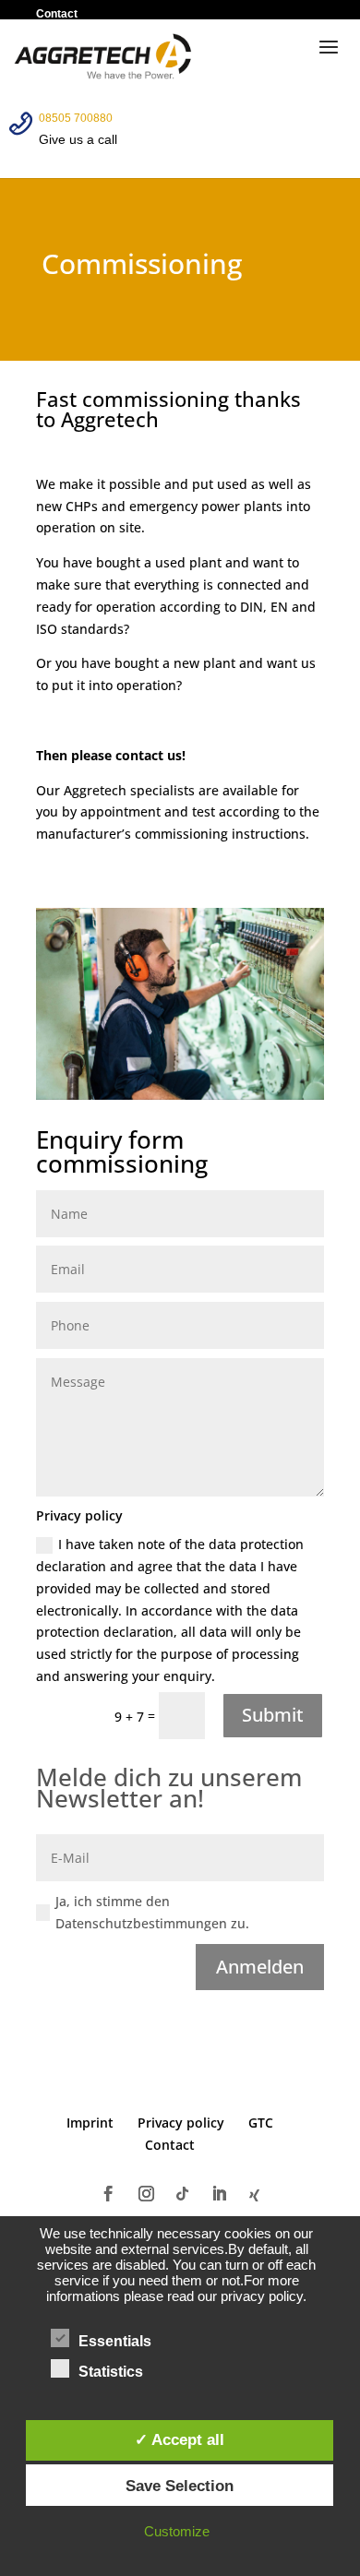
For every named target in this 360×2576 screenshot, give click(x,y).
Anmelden (260, 1967)
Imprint (90, 2123)
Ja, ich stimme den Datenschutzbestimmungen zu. (152, 1912)
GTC (261, 2123)
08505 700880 (76, 118)
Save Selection (180, 2486)
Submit (273, 1715)
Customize (177, 2531)
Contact (57, 14)
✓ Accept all (180, 2439)
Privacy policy (181, 2123)
